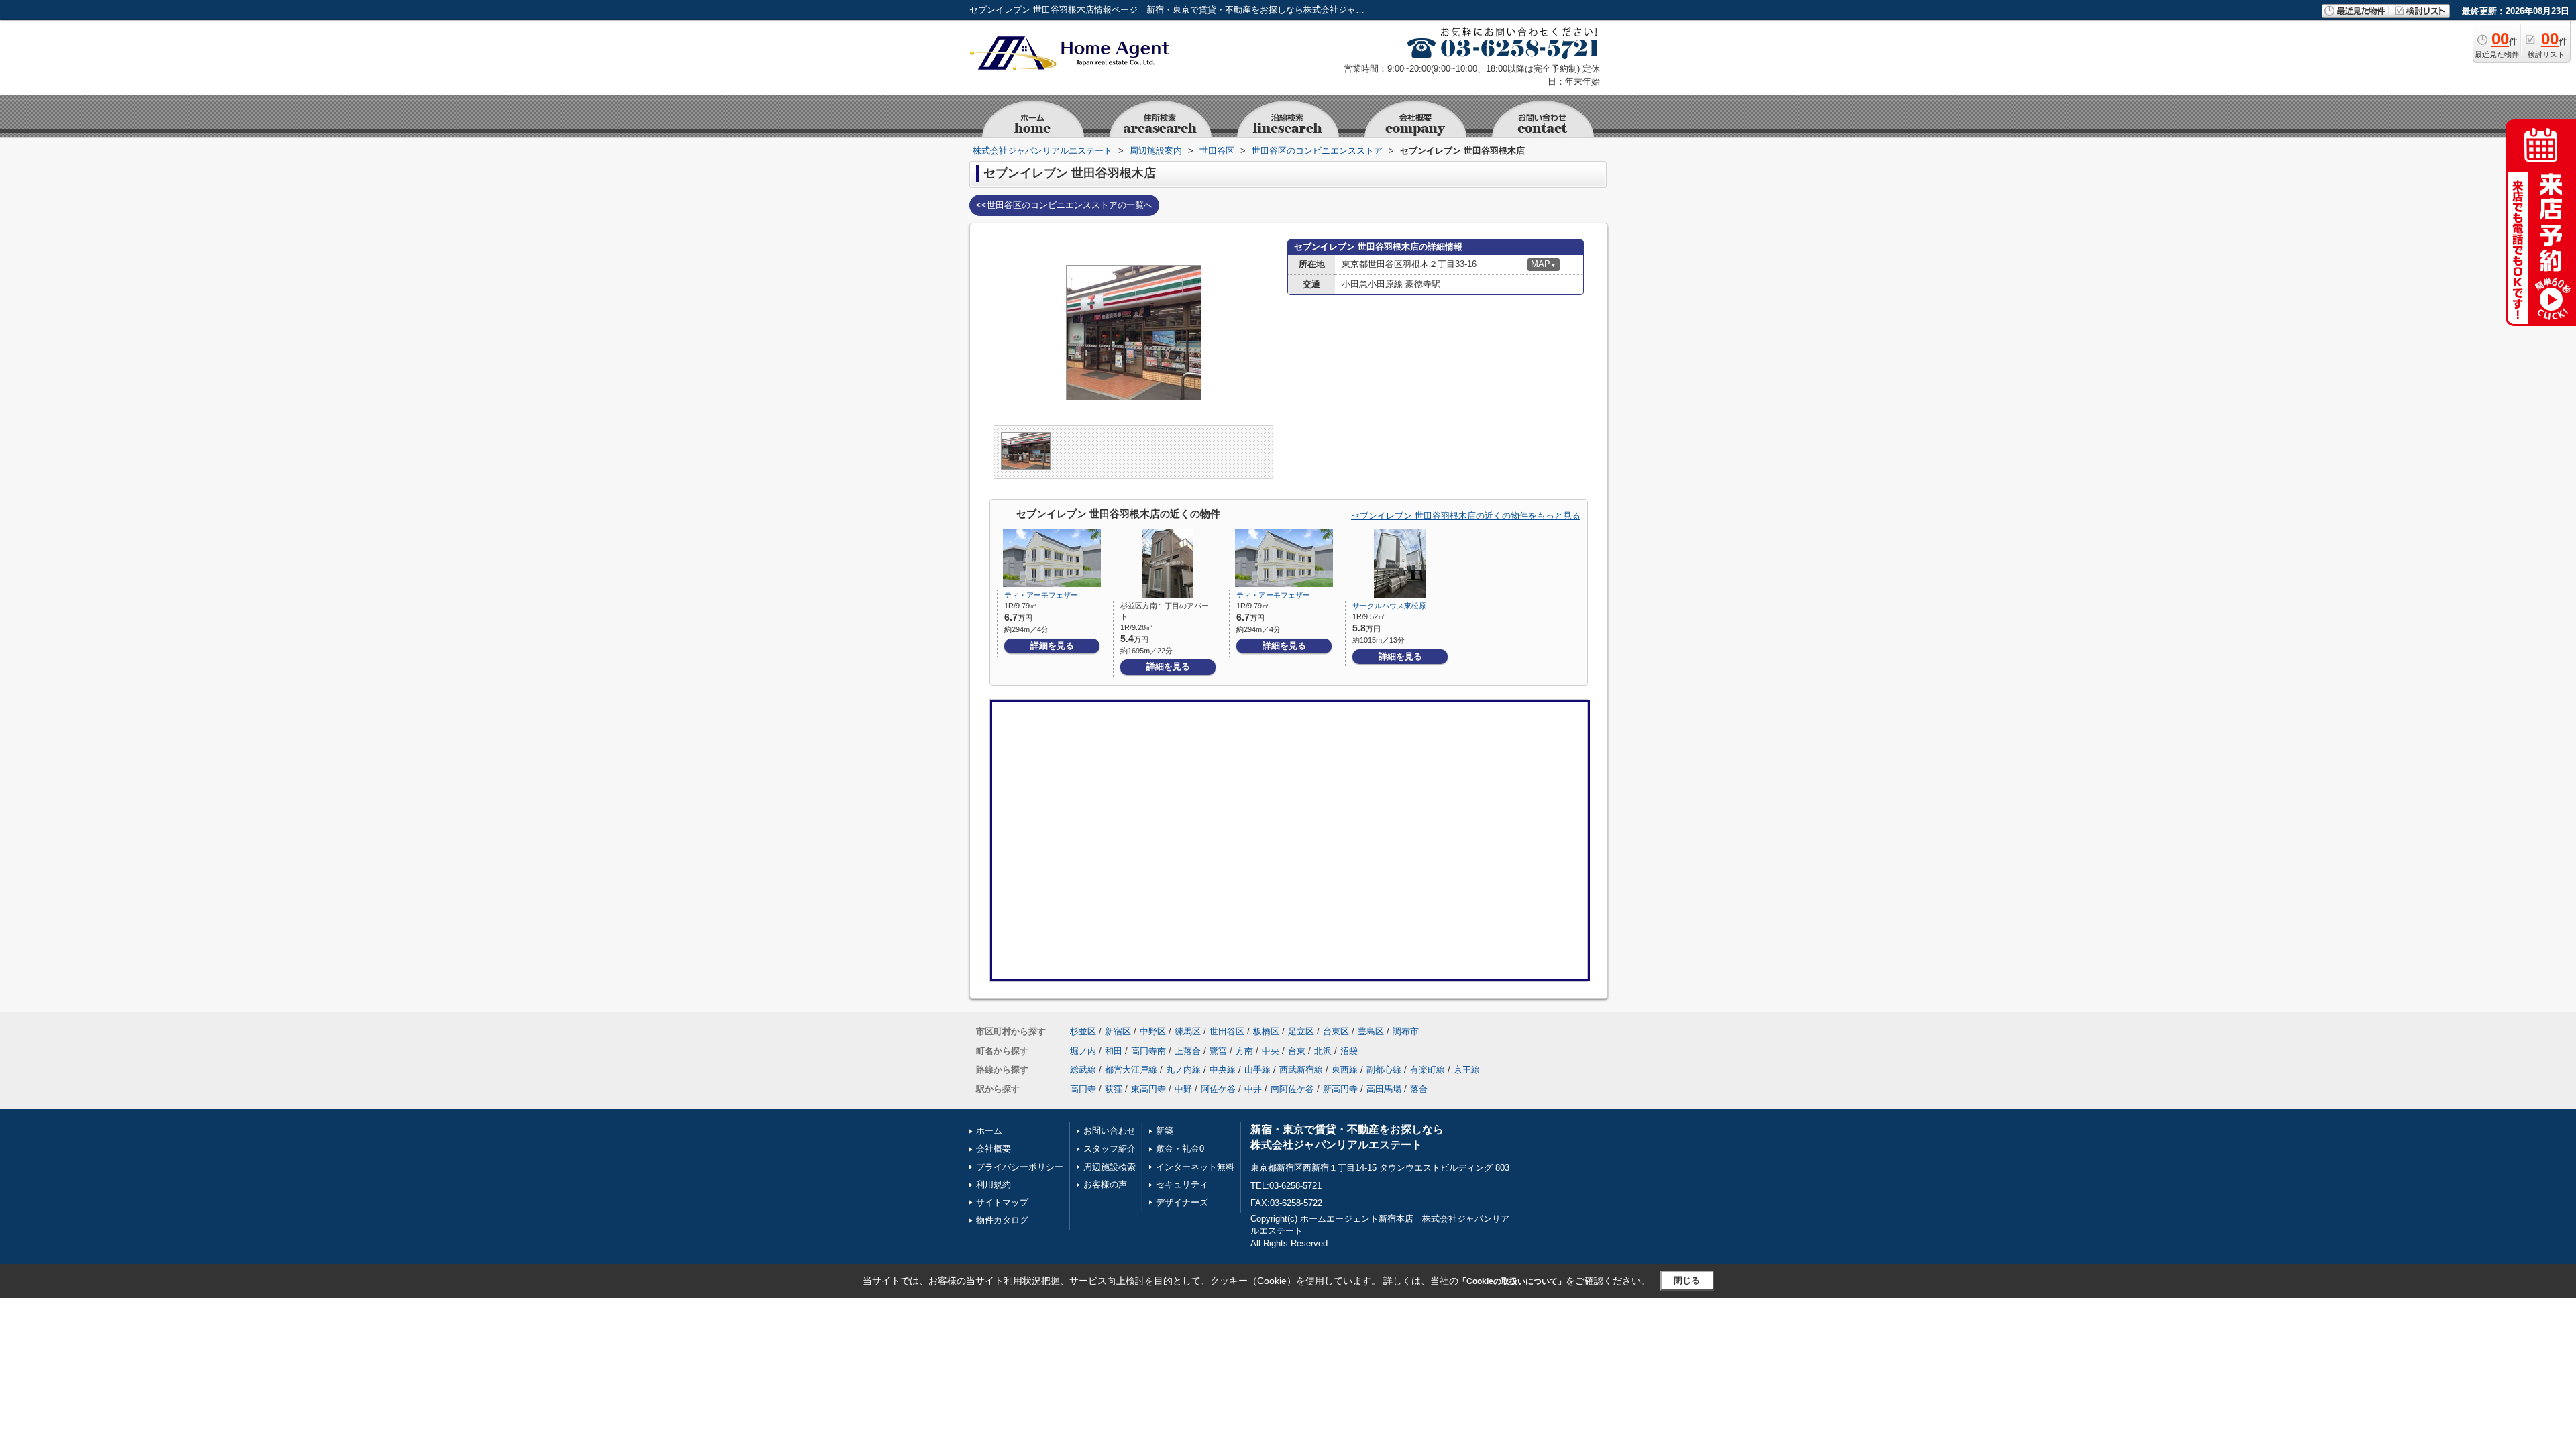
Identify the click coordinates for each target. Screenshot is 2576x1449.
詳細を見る (1052, 646)
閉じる (1687, 1280)
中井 (1253, 1089)
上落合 (1188, 1051)
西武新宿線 (1301, 1070)
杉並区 (1083, 1031)
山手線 (1257, 1070)
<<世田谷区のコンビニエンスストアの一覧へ (1064, 205)
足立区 (1301, 1031)
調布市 (1406, 1031)
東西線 (1345, 1070)
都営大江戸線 (1131, 1070)
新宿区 (1118, 1031)
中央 (1271, 1051)
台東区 (1336, 1031)
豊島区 (1371, 1031)
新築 (1165, 1131)
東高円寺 (1148, 1089)
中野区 (1153, 1031)
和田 (1114, 1051)
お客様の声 (1105, 1184)
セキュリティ (1182, 1184)
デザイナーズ (1182, 1202)
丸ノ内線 (1183, 1070)
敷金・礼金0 (1180, 1149)
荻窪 (1114, 1089)
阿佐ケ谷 (1218, 1089)
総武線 (1083, 1070)
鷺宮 (1218, 1051)
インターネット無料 (1195, 1167)
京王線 (1467, 1070)
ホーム (989, 1131)
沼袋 (1349, 1051)
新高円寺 (1340, 1089)
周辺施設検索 (1110, 1167)
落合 (1419, 1089)
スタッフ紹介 (1110, 1149)
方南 (1244, 1051)
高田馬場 (1384, 1089)
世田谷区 (1227, 1031)
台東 (1297, 1051)
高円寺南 (1148, 1051)
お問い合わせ (1110, 1131)
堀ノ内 (1083, 1051)
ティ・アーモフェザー (1041, 595)
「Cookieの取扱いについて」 (1512, 1281)
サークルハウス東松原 (1389, 606)
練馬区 (1188, 1031)
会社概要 (994, 1149)
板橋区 (1266, 1031)
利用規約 (994, 1184)
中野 (1183, 1089)
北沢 (1323, 1051)
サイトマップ (1002, 1202)
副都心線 (1384, 1070)
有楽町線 (1428, 1070)
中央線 (1223, 1070)
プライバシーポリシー (1020, 1167)
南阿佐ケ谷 (1292, 1089)
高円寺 (1083, 1089)
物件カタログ (1002, 1220)
